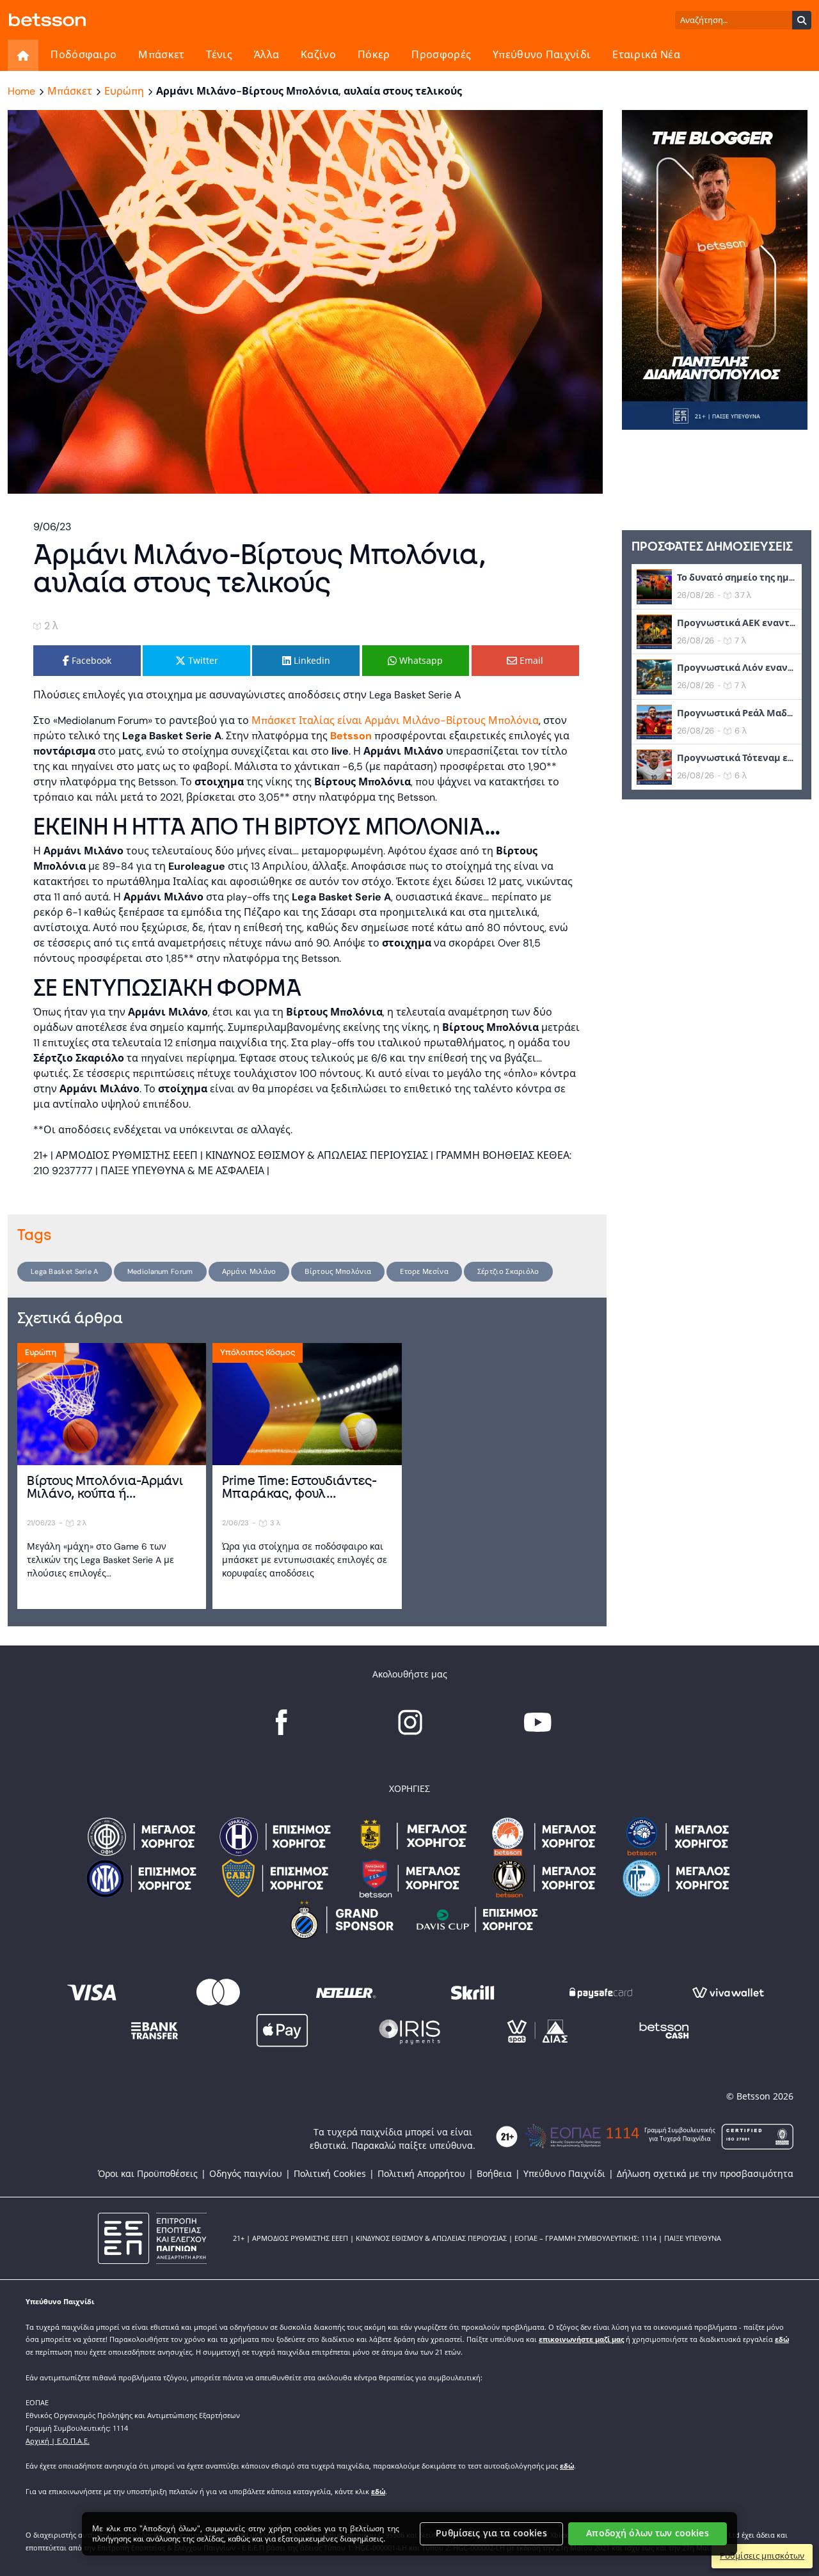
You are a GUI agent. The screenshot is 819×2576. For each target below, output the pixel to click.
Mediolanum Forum (160, 1271)
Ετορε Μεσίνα (424, 1271)
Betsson (351, 736)
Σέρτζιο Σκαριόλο (508, 1271)
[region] (409, 2534)
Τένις (219, 55)
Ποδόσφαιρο (83, 55)
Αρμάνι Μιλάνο (249, 1271)
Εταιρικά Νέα (646, 55)
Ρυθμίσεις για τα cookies (491, 2533)
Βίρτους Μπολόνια (338, 1271)
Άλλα (266, 55)
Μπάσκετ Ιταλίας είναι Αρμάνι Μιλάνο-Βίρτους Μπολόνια (395, 720)
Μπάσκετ (161, 55)
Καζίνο (318, 55)
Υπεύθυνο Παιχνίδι (542, 55)
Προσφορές (441, 55)
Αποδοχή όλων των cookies (647, 2533)
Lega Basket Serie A (65, 1271)
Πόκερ (374, 55)
